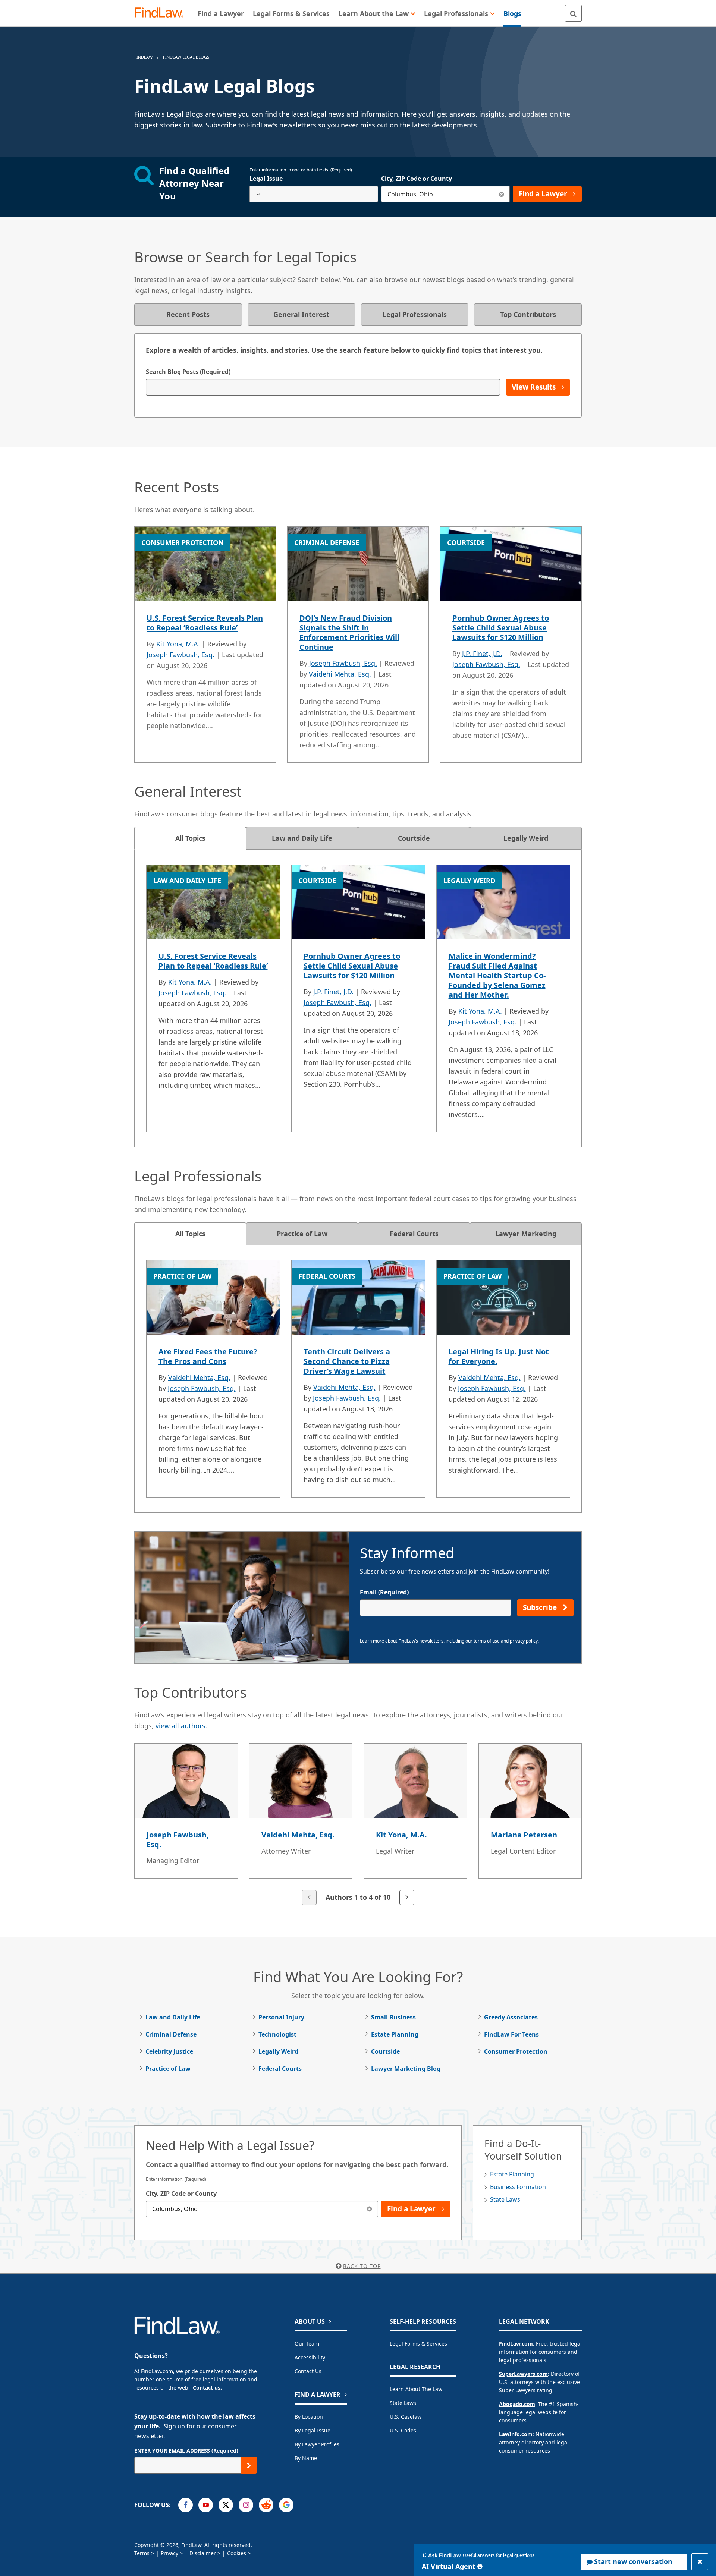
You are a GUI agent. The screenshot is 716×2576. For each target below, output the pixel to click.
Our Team (307, 2344)
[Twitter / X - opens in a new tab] (226, 2505)
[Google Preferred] (286, 2505)
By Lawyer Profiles (317, 2444)
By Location (309, 2417)
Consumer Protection (516, 2051)
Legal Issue (266, 179)
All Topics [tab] (190, 838)
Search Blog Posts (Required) (188, 372)
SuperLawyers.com (523, 2374)
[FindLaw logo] (162, 13)
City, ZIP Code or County (417, 179)
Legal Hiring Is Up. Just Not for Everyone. (499, 1356)
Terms (142, 2553)
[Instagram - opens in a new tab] (246, 2505)
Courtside (385, 2051)
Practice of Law (168, 2069)
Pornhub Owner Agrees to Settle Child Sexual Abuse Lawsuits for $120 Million (501, 628)
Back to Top (362, 2266)
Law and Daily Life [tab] (302, 838)
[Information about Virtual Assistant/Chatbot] (480, 2566)
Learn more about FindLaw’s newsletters (402, 1641)
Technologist (277, 2034)
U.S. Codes (403, 2430)
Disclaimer (203, 2553)
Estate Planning (395, 2034)
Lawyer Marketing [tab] (526, 1234)
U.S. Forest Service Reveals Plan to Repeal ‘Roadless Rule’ (205, 623)
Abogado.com (517, 2404)
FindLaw (143, 57)
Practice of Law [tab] (302, 1234)
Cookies (237, 2553)
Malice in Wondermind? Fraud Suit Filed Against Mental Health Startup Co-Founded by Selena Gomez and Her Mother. (497, 975)
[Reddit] (266, 2505)
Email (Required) (384, 1592)
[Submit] (249, 2465)
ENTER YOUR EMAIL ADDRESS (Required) (186, 2451)
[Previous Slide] (309, 1898)
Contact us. (207, 2388)
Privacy (169, 2553)
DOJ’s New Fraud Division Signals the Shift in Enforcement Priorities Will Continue (349, 632)
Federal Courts (280, 2069)
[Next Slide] (407, 1898)
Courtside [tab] (414, 838)
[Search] (573, 13)
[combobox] (314, 194)
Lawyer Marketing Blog (406, 2069)
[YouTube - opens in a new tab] (206, 2505)
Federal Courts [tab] (414, 1234)
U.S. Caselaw (406, 2417)
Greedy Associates (511, 2017)
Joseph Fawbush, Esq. (180, 655)
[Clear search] (501, 194)
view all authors (180, 1726)
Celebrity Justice (169, 2051)
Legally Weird (278, 2051)
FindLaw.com (516, 2344)
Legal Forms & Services (418, 2344)
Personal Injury (281, 2017)
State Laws (505, 2199)
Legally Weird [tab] (526, 838)
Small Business (393, 2017)
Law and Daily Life (173, 2017)
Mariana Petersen (524, 1835)
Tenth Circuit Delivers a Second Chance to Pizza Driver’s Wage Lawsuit (347, 1361)
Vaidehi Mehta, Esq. (340, 674)
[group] (358, 1825)
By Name (306, 2458)
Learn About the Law (416, 2389)
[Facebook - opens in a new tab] (186, 2505)
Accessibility (310, 2357)
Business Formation (518, 2187)
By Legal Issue (313, 2430)
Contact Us (308, 2371)
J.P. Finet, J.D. (482, 654)
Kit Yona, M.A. (178, 644)
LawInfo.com (516, 2434)
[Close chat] (700, 2562)
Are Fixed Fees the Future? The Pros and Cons (208, 1356)
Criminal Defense (171, 2034)
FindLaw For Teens (511, 2034)
